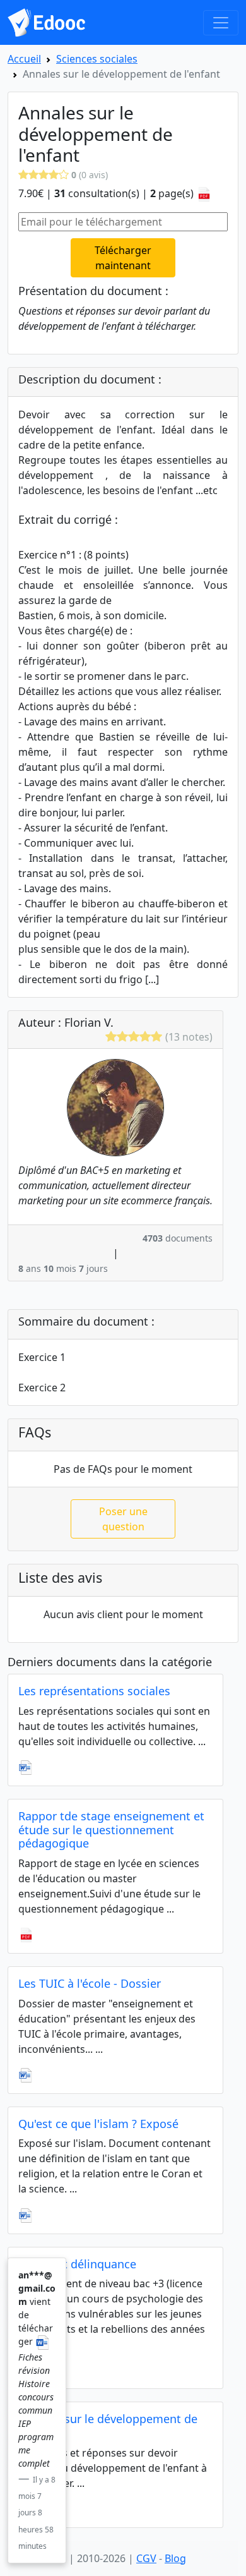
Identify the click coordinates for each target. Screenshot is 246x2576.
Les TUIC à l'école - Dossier (90, 1983)
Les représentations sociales (94, 1691)
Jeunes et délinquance (77, 2264)
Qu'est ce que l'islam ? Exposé (98, 2124)
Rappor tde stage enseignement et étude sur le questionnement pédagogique (111, 1829)
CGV (146, 2558)
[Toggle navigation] (221, 23)
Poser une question (123, 1519)
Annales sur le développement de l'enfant (108, 2426)
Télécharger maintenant (123, 258)
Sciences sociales (97, 59)
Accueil (24, 59)
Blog (175, 2558)
